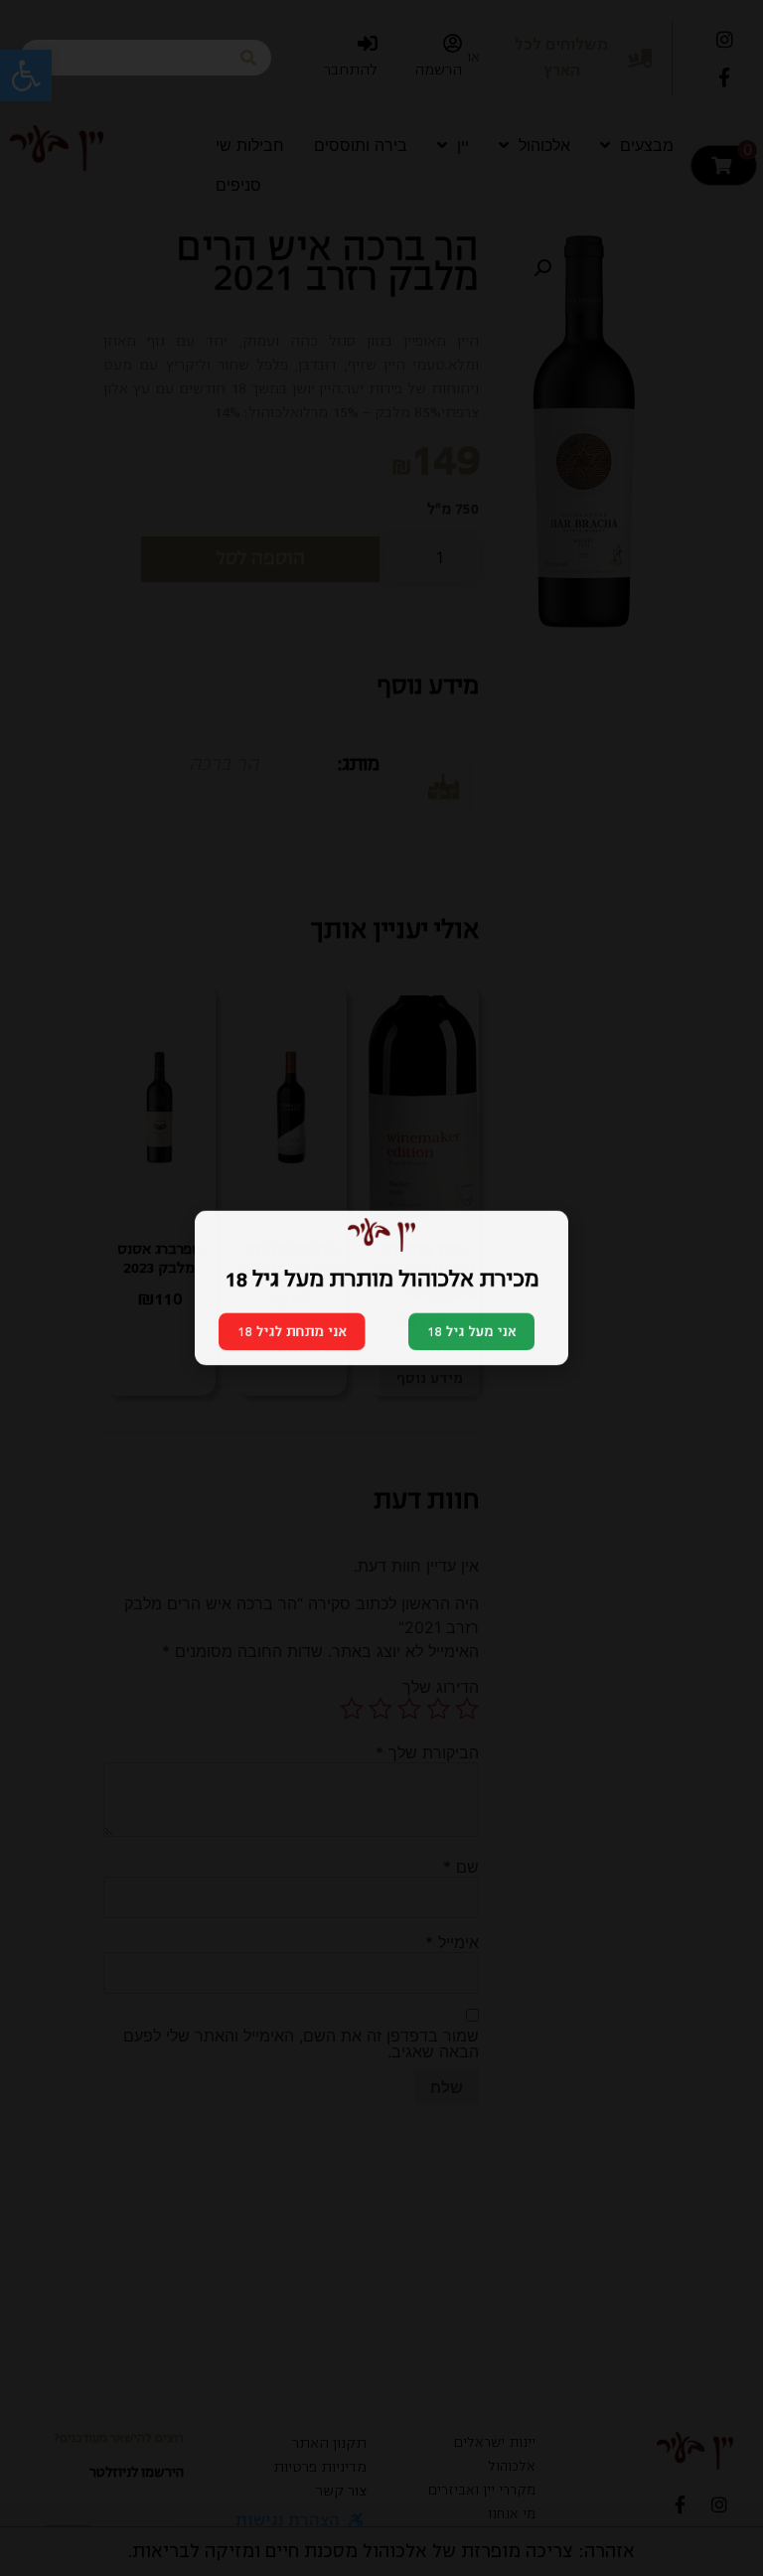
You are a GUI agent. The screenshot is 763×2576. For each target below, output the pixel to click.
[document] (381, 1288)
